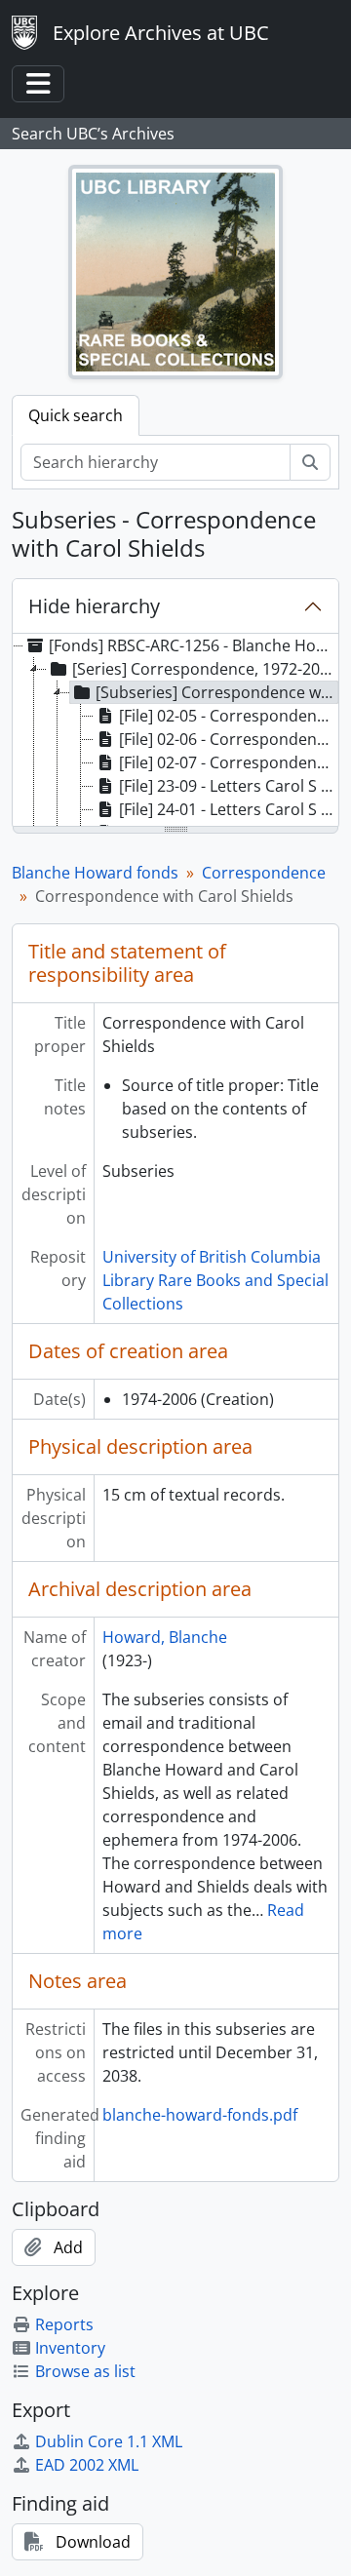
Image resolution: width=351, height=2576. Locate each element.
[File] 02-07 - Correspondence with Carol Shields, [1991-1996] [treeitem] (229, 762)
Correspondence (264, 873)
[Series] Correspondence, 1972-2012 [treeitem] (205, 669)
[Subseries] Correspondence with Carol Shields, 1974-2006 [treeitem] (217, 692)
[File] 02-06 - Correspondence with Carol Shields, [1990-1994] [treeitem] (229, 739)
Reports (64, 2324)
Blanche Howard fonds (95, 873)
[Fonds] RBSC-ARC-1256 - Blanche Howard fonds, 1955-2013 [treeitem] (193, 645)
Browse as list (85, 2371)
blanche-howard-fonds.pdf (200, 2115)
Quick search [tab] (76, 415)
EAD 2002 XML (87, 2465)
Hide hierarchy (94, 606)
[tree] (175, 731)
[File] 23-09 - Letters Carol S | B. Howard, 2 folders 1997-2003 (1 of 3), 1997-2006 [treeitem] (229, 786)
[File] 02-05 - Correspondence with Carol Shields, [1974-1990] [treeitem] (229, 716)
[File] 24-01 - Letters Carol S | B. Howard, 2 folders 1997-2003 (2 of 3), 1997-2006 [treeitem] (229, 809)
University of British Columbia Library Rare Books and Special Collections (215, 1280)
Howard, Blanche (165, 1637)
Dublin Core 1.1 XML (109, 2441)
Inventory (70, 2348)
